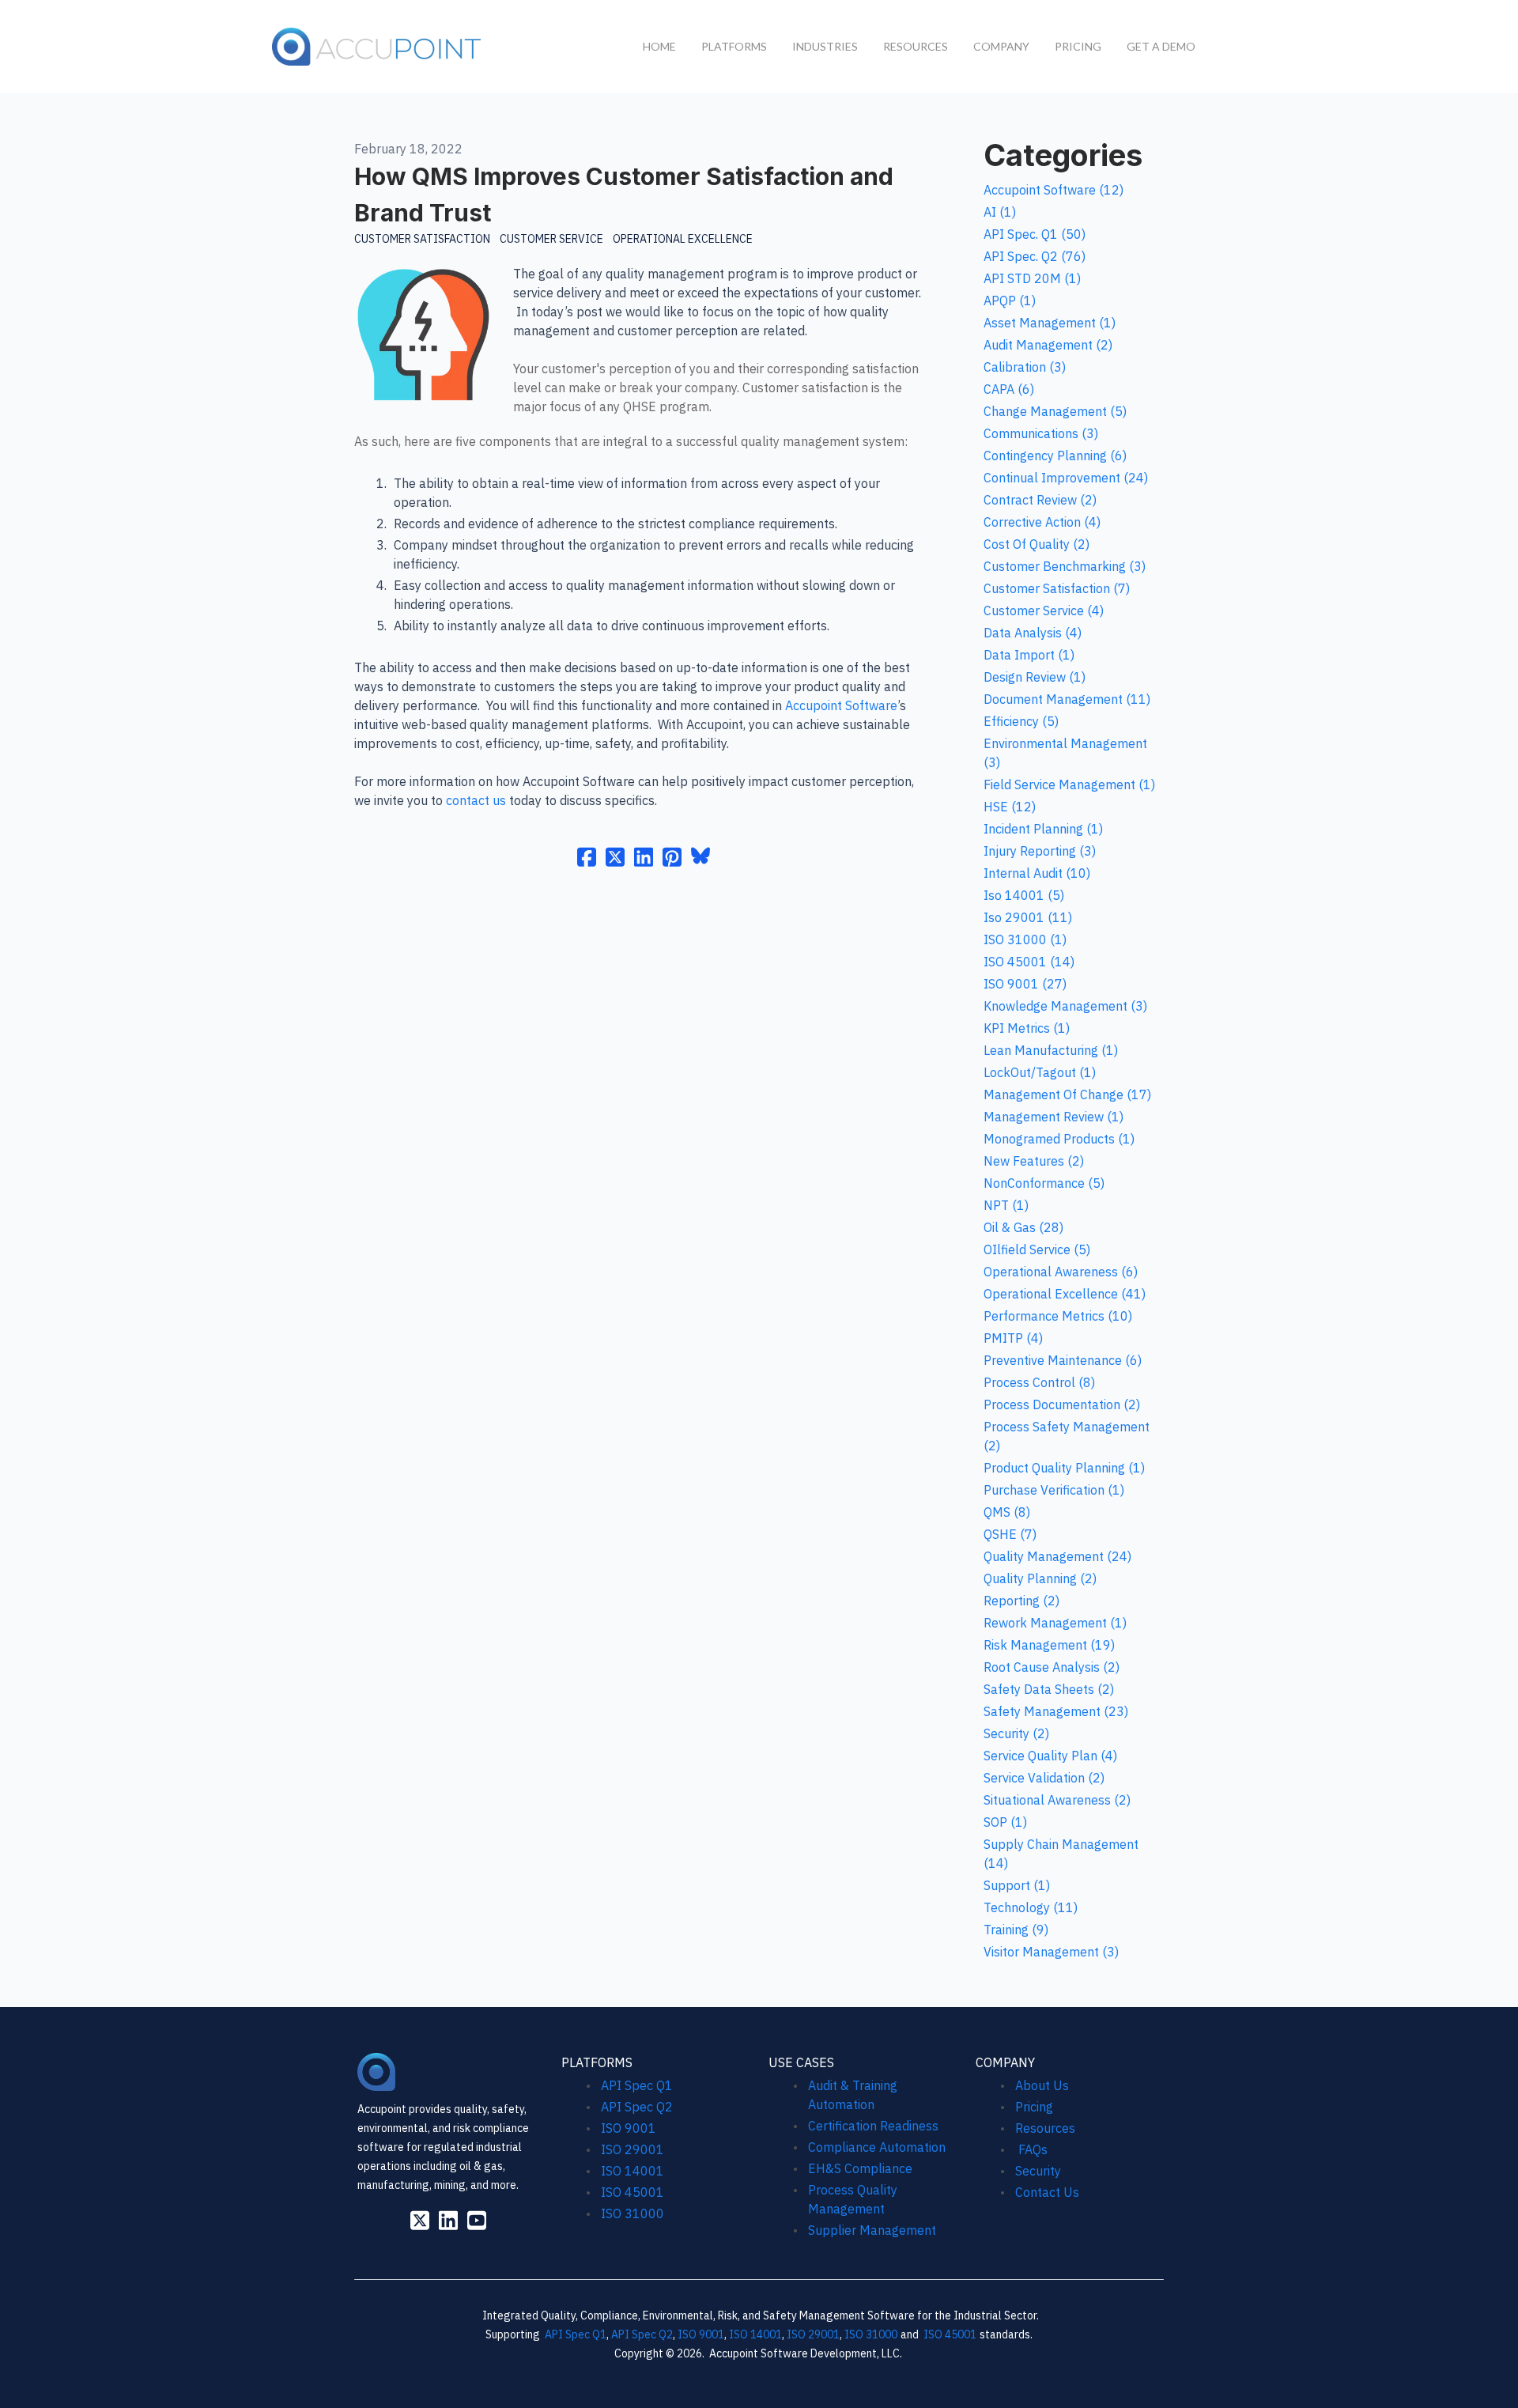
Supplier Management (872, 2230)
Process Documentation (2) (1062, 1404)
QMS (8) (1007, 1512)
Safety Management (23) (1056, 1711)
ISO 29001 (632, 2149)
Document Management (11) (1067, 699)
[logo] (378, 47)
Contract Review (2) (1040, 500)
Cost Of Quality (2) (1037, 544)
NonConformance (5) (1044, 1183)
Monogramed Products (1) (1059, 1139)
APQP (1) (1010, 301)
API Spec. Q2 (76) (1035, 256)
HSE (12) (1010, 807)
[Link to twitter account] (420, 2220)
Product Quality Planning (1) (1064, 1468)
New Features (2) (1034, 1161)
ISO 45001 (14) (1029, 962)
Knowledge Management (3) (1065, 1006)
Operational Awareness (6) (1061, 1272)
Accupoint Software (841, 705)
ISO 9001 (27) (1025, 984)
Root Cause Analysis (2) (1052, 1667)
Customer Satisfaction (422, 239)
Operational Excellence (683, 239)
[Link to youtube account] (477, 2220)
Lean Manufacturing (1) (1051, 1050)
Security (1038, 2171)
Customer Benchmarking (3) (1065, 566)
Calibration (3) (1025, 367)
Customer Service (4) (1044, 611)
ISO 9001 (629, 2128)
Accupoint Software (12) (1054, 190)
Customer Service (551, 239)
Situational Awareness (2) (1057, 1800)
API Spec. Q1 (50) (1035, 234)
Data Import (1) (1029, 655)
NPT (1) (1006, 1205)
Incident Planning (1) (1043, 829)
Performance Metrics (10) (1058, 1316)
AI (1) (1000, 212)
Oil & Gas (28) (1023, 1227)
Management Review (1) (1054, 1117)
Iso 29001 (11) (1028, 917)
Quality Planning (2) (1040, 1578)
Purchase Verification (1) (1054, 1490)
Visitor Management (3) (1051, 1952)
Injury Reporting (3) (1040, 851)
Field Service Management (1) (1069, 784)
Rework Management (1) (1055, 1623)
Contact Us (1047, 2192)
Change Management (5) (1055, 411)
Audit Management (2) (1048, 345)
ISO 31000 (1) (1025, 939)
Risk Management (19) (1049, 1645)
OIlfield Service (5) (1037, 1249)
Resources (1045, 2128)
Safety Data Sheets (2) (1049, 1689)
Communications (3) (1041, 433)
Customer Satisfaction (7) (1057, 588)
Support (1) (1017, 1885)
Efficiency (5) (1021, 721)
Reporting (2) (1021, 1601)
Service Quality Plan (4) (1050, 1756)
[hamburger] (502, 43)
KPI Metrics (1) (1027, 1028)
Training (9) (1016, 1930)
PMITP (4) (1013, 1338)
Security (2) (1016, 1733)
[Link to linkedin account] (448, 2220)
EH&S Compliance (860, 2168)
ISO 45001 (632, 2192)
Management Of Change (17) (1067, 1094)
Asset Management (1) (1050, 323)
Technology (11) (1031, 1907)
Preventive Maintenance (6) (1063, 1360)
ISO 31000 (632, 2213)
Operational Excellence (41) (1065, 1294)
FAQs (1031, 2149)
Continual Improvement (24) (1066, 478)
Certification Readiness (873, 2126)
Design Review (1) (1035, 677)
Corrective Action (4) (1042, 522)
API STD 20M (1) (1032, 278)
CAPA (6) (1009, 389)
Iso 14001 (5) (1024, 895)
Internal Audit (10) (1037, 873)
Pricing (1034, 2107)
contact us (476, 800)
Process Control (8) (1039, 1382)
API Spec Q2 (638, 2107)
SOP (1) (1005, 1822)
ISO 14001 (632, 2171)
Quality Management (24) (1057, 1556)
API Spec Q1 (637, 2085)
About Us (1042, 2085)
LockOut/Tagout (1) (1040, 1072)
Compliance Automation (877, 2147)
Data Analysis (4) (1033, 633)
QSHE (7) (1010, 1534)
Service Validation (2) (1044, 1778)
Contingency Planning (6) (1055, 456)
